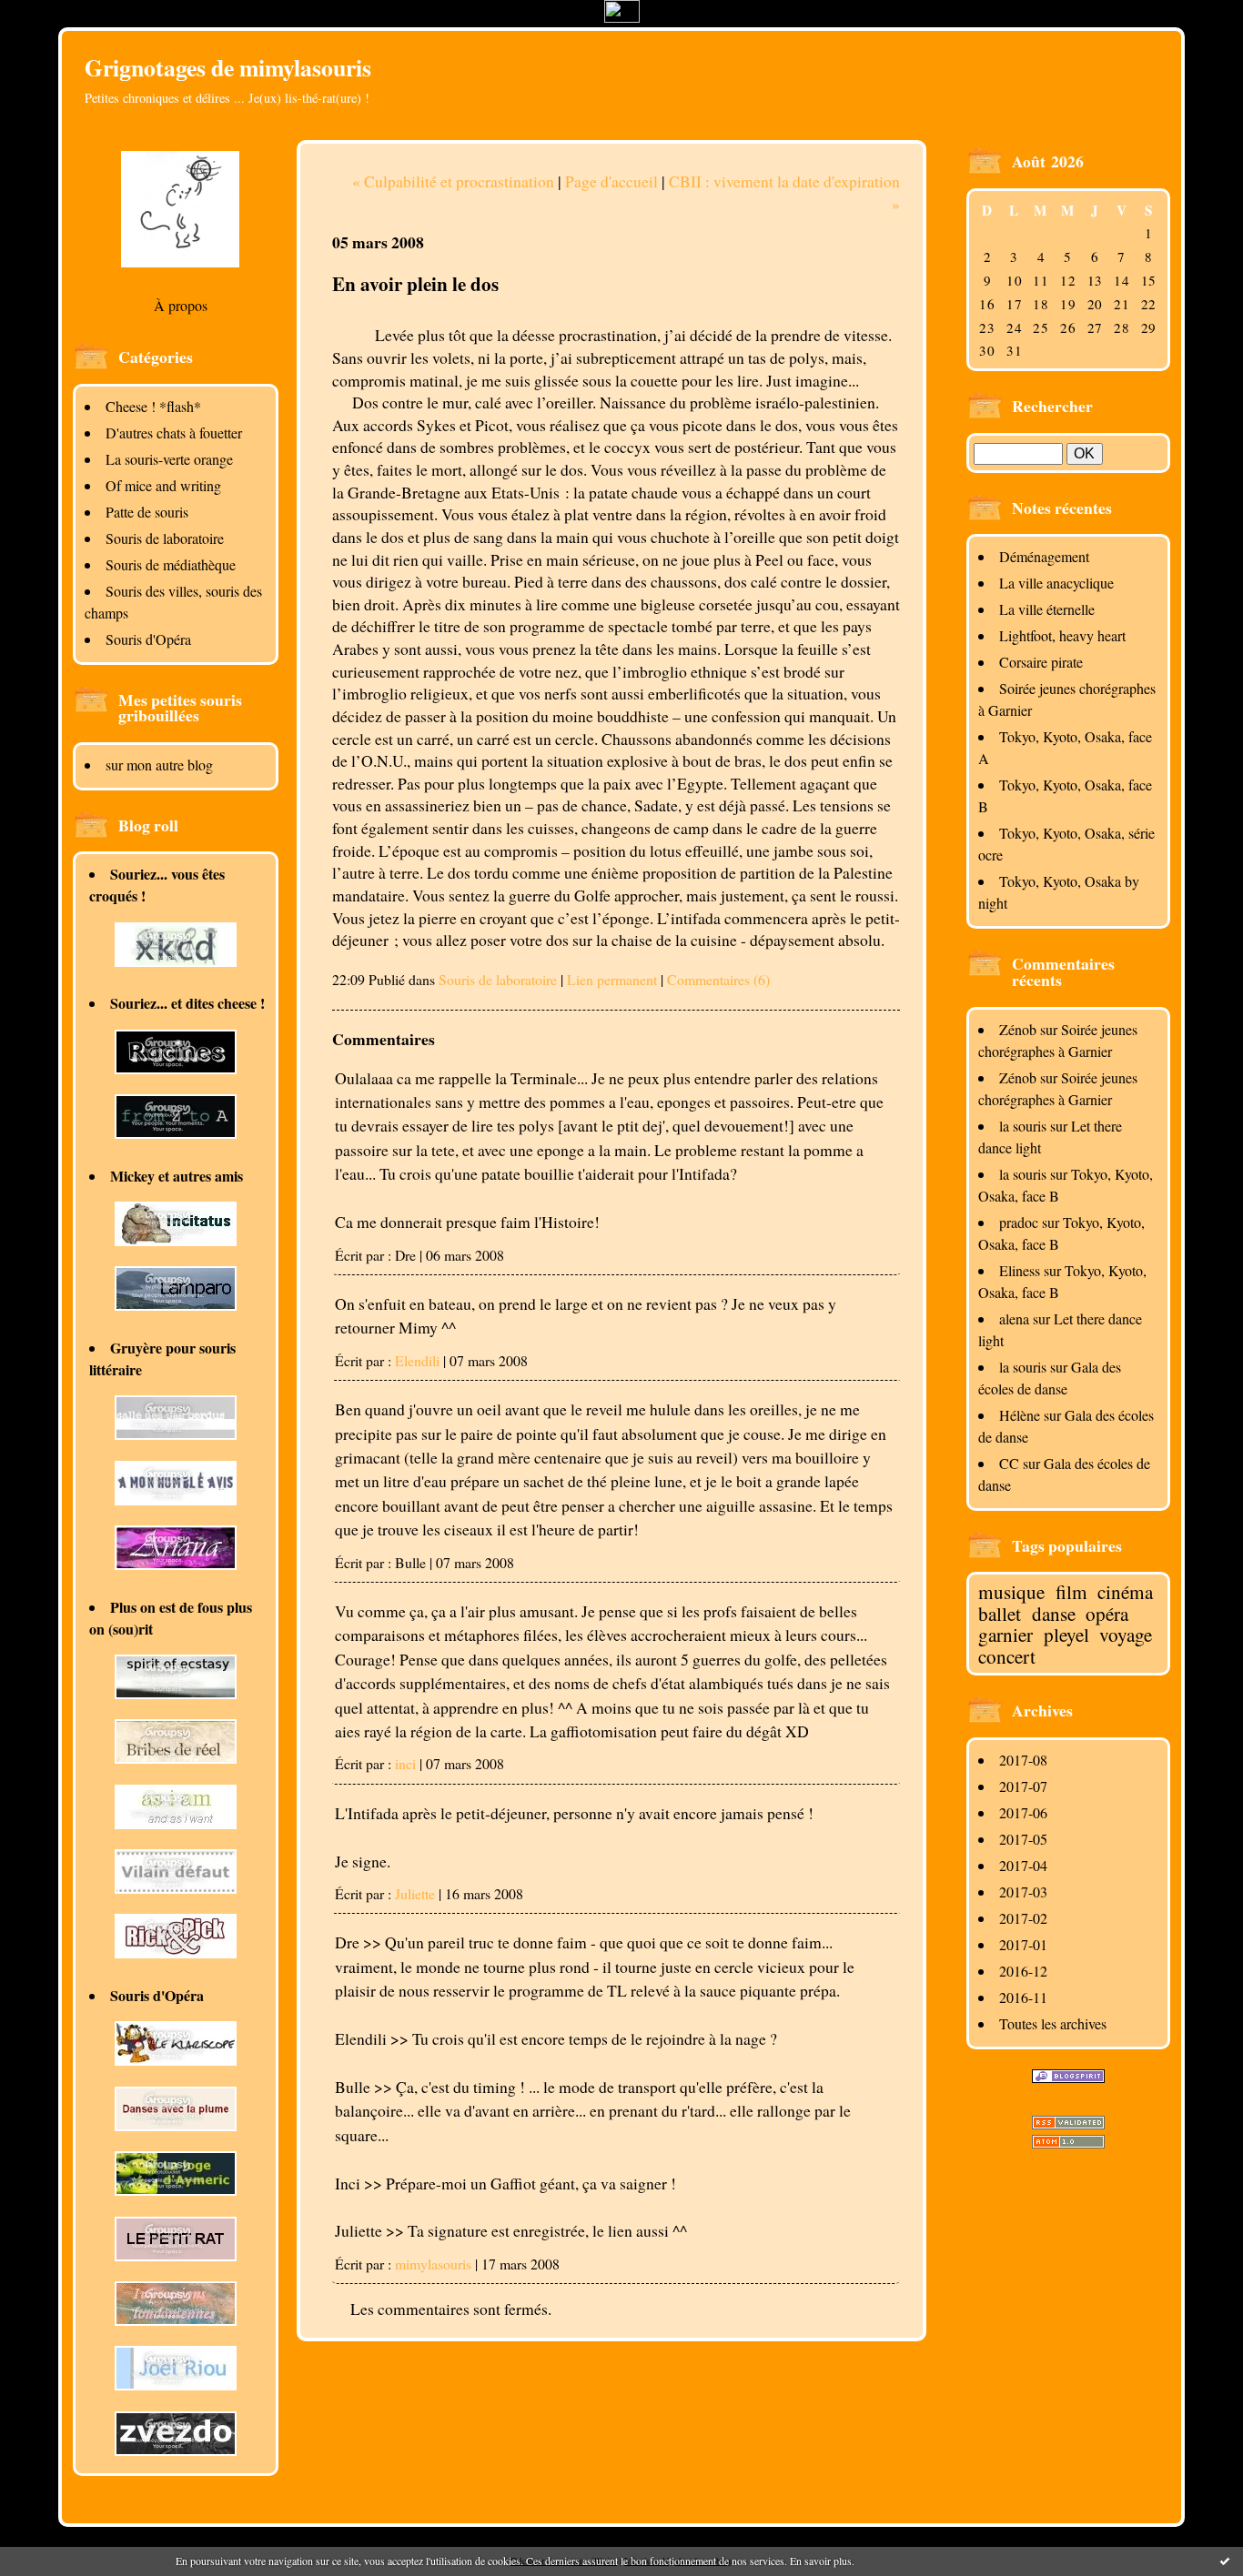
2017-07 (1023, 1786)
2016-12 (1023, 1971)
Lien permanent (612, 979)
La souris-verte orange (169, 459)
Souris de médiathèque (171, 564)
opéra (1107, 1614)
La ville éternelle (1047, 609)
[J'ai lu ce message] (1225, 2561)
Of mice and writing (163, 485)
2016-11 (1023, 1997)
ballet (1000, 1614)
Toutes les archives (1053, 2023)
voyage (1126, 1635)
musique (1011, 1592)
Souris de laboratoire (165, 538)
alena (1014, 1318)
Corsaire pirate (1041, 662)
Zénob (1018, 1029)
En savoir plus (821, 2561)
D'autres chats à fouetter (174, 433)
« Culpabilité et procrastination (453, 181)
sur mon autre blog (159, 765)
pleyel (1066, 1635)
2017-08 (1023, 1760)
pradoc (1019, 1222)
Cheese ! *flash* (153, 406)
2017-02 (1023, 1918)
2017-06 (1023, 1812)
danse (1054, 1614)
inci (405, 1763)
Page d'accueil (611, 181)
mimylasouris (433, 2264)
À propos (181, 305)
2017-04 (1023, 1865)
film (1071, 1592)
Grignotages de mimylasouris (228, 67)
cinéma (1125, 1592)
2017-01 (1023, 1944)
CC (1009, 1463)
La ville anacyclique (1056, 583)
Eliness (1020, 1270)
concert (1007, 1656)
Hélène (1020, 1415)
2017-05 (1023, 1839)
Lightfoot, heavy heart (1062, 635)
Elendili (417, 1360)
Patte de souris (147, 512)
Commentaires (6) (718, 979)
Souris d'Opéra (148, 639)
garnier (1006, 1635)
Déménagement (1044, 556)
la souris (1023, 1126)
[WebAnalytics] (622, 17)
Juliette (415, 1893)
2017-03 (1023, 1892)
